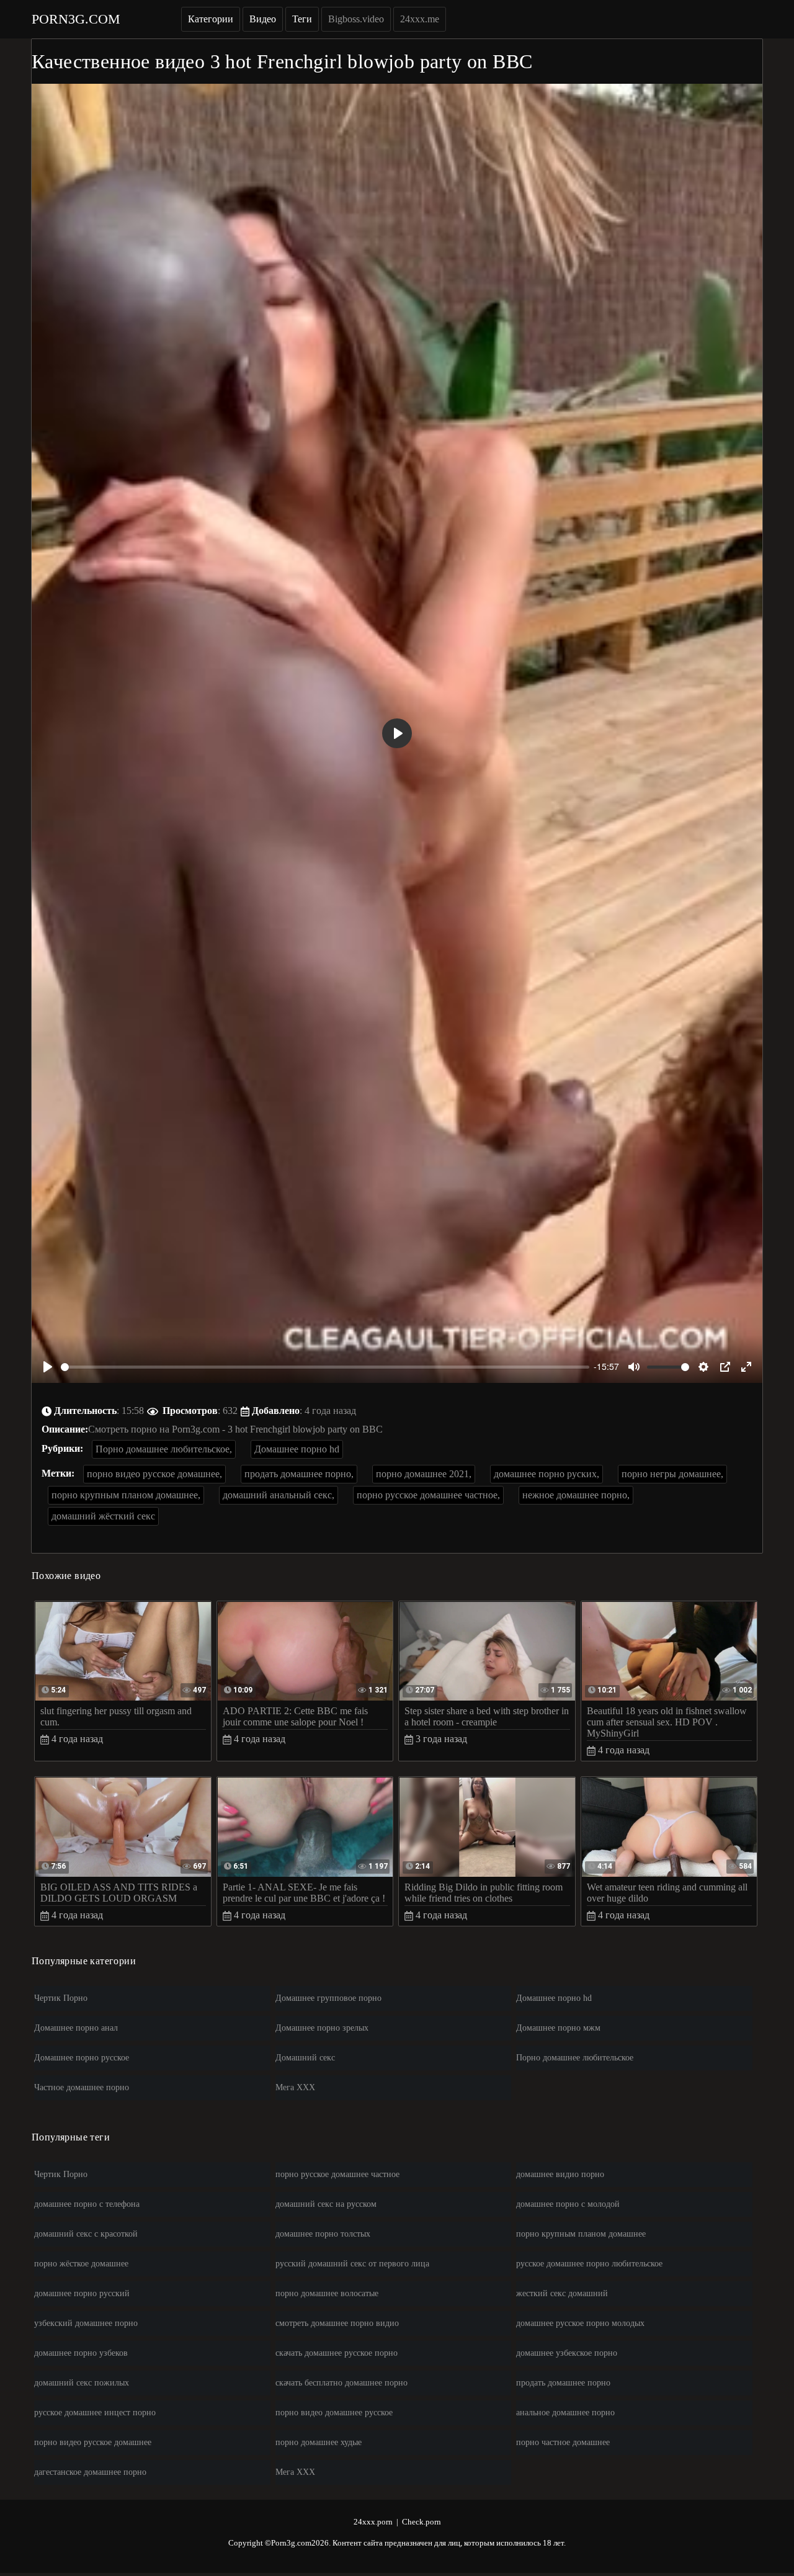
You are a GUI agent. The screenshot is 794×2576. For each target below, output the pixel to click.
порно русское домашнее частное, (428, 1495)
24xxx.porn (373, 2522)
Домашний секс (305, 2058)
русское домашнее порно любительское (589, 2264)
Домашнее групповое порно (328, 1998)
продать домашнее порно (563, 2383)
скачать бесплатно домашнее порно (341, 2383)
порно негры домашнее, (672, 1474)
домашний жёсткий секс (103, 1516)
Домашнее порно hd (297, 1449)
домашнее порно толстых (323, 2234)
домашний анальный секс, (279, 1495)
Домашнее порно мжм (558, 2028)
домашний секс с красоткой (86, 2234)
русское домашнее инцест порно (95, 2413)
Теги (302, 19)
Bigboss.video (356, 19)
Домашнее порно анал (76, 2028)
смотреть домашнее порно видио (337, 2323)
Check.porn (422, 2522)
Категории (211, 19)
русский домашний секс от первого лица (352, 2264)
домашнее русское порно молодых (580, 2323)
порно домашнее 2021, (424, 1474)
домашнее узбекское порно (567, 2353)
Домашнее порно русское (82, 2058)
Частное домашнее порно (82, 2087)
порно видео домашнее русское (334, 2413)
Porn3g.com (76, 19)
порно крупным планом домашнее (581, 2234)
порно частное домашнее (563, 2442)
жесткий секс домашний (562, 2293)
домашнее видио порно (560, 2174)
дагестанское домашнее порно (90, 2472)
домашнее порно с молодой (568, 2204)
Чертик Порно (61, 1998)
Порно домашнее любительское (575, 2058)
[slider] (325, 1367)
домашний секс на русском (326, 2204)
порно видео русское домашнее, (154, 1474)
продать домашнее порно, (299, 1474)
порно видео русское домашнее (93, 2442)
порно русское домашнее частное (337, 2174)
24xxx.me (420, 19)
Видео (263, 19)
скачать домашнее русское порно (337, 2353)
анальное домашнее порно (565, 2413)
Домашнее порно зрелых (322, 2028)
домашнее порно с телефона (87, 2204)
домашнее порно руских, (546, 1474)
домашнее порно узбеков (81, 2353)
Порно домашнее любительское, (164, 1449)
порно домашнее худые (319, 2442)
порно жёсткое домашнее (81, 2264)
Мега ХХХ (295, 2087)
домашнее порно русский (82, 2293)
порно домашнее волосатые (327, 2293)
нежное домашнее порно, (576, 1495)
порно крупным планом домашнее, (126, 1495)
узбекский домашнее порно (86, 2323)
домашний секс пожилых (82, 2383)
